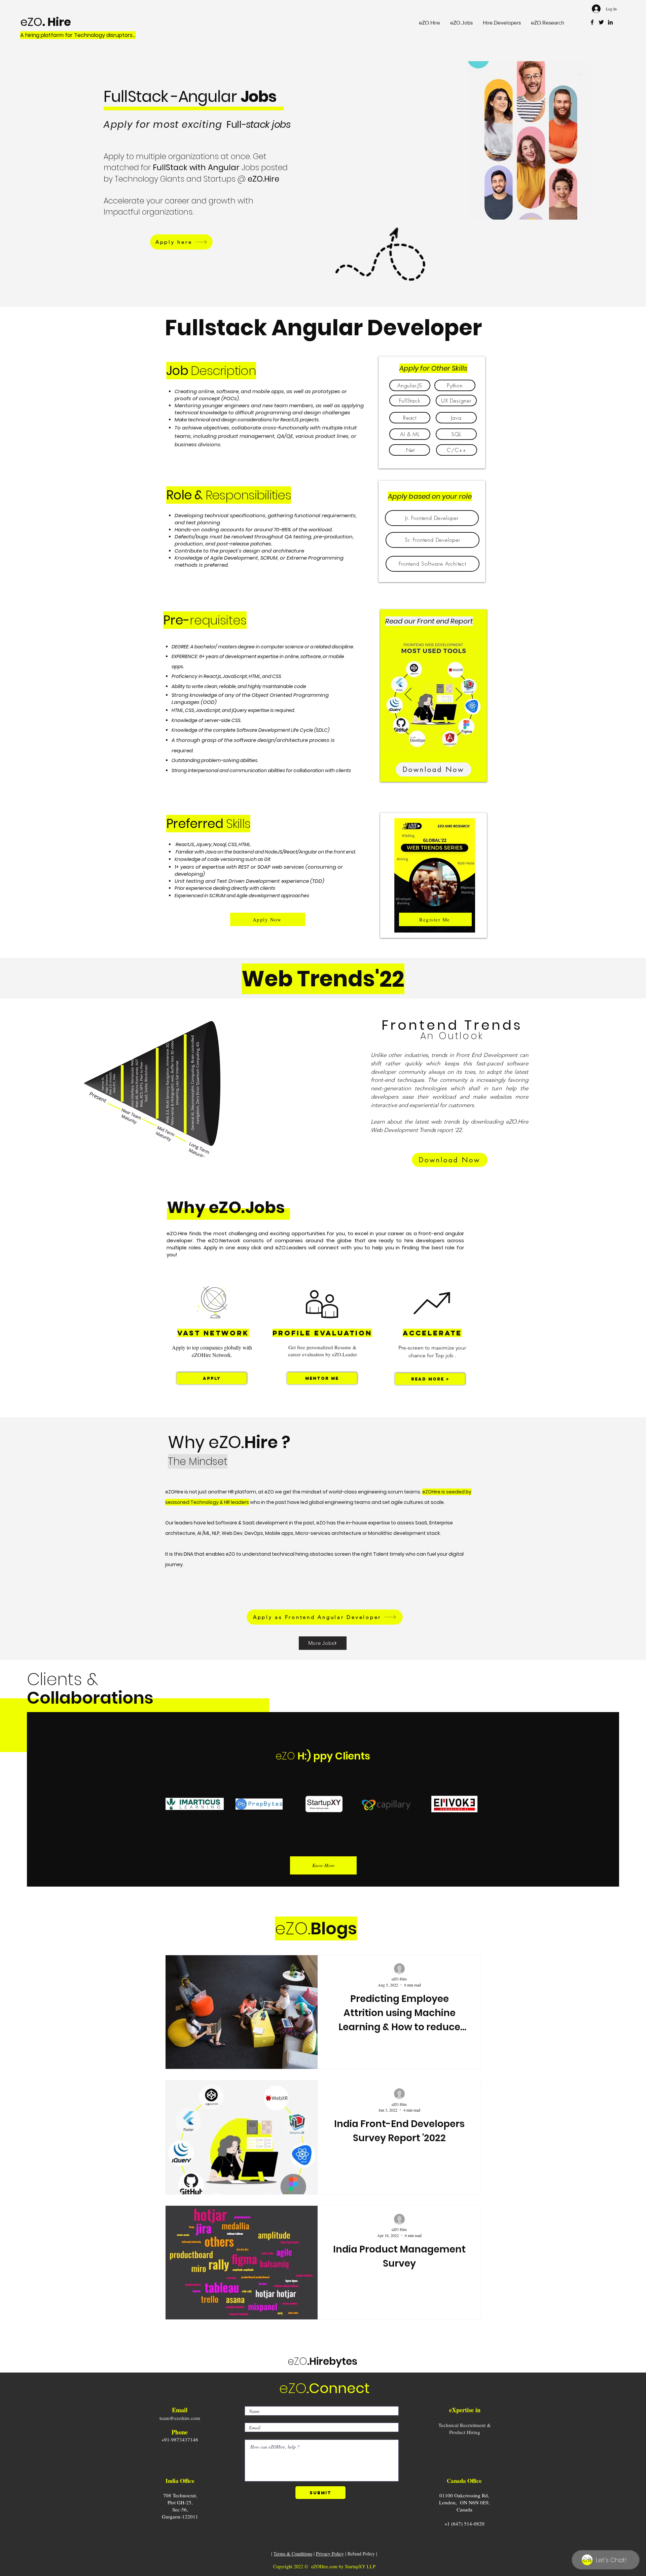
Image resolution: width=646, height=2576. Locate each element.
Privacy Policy (330, 2554)
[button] (461, 23)
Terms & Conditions (293, 2554)
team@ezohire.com (180, 2418)
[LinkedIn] (610, 22)
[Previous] (408, 695)
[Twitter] (601, 22)
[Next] (459, 695)
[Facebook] (592, 22)
